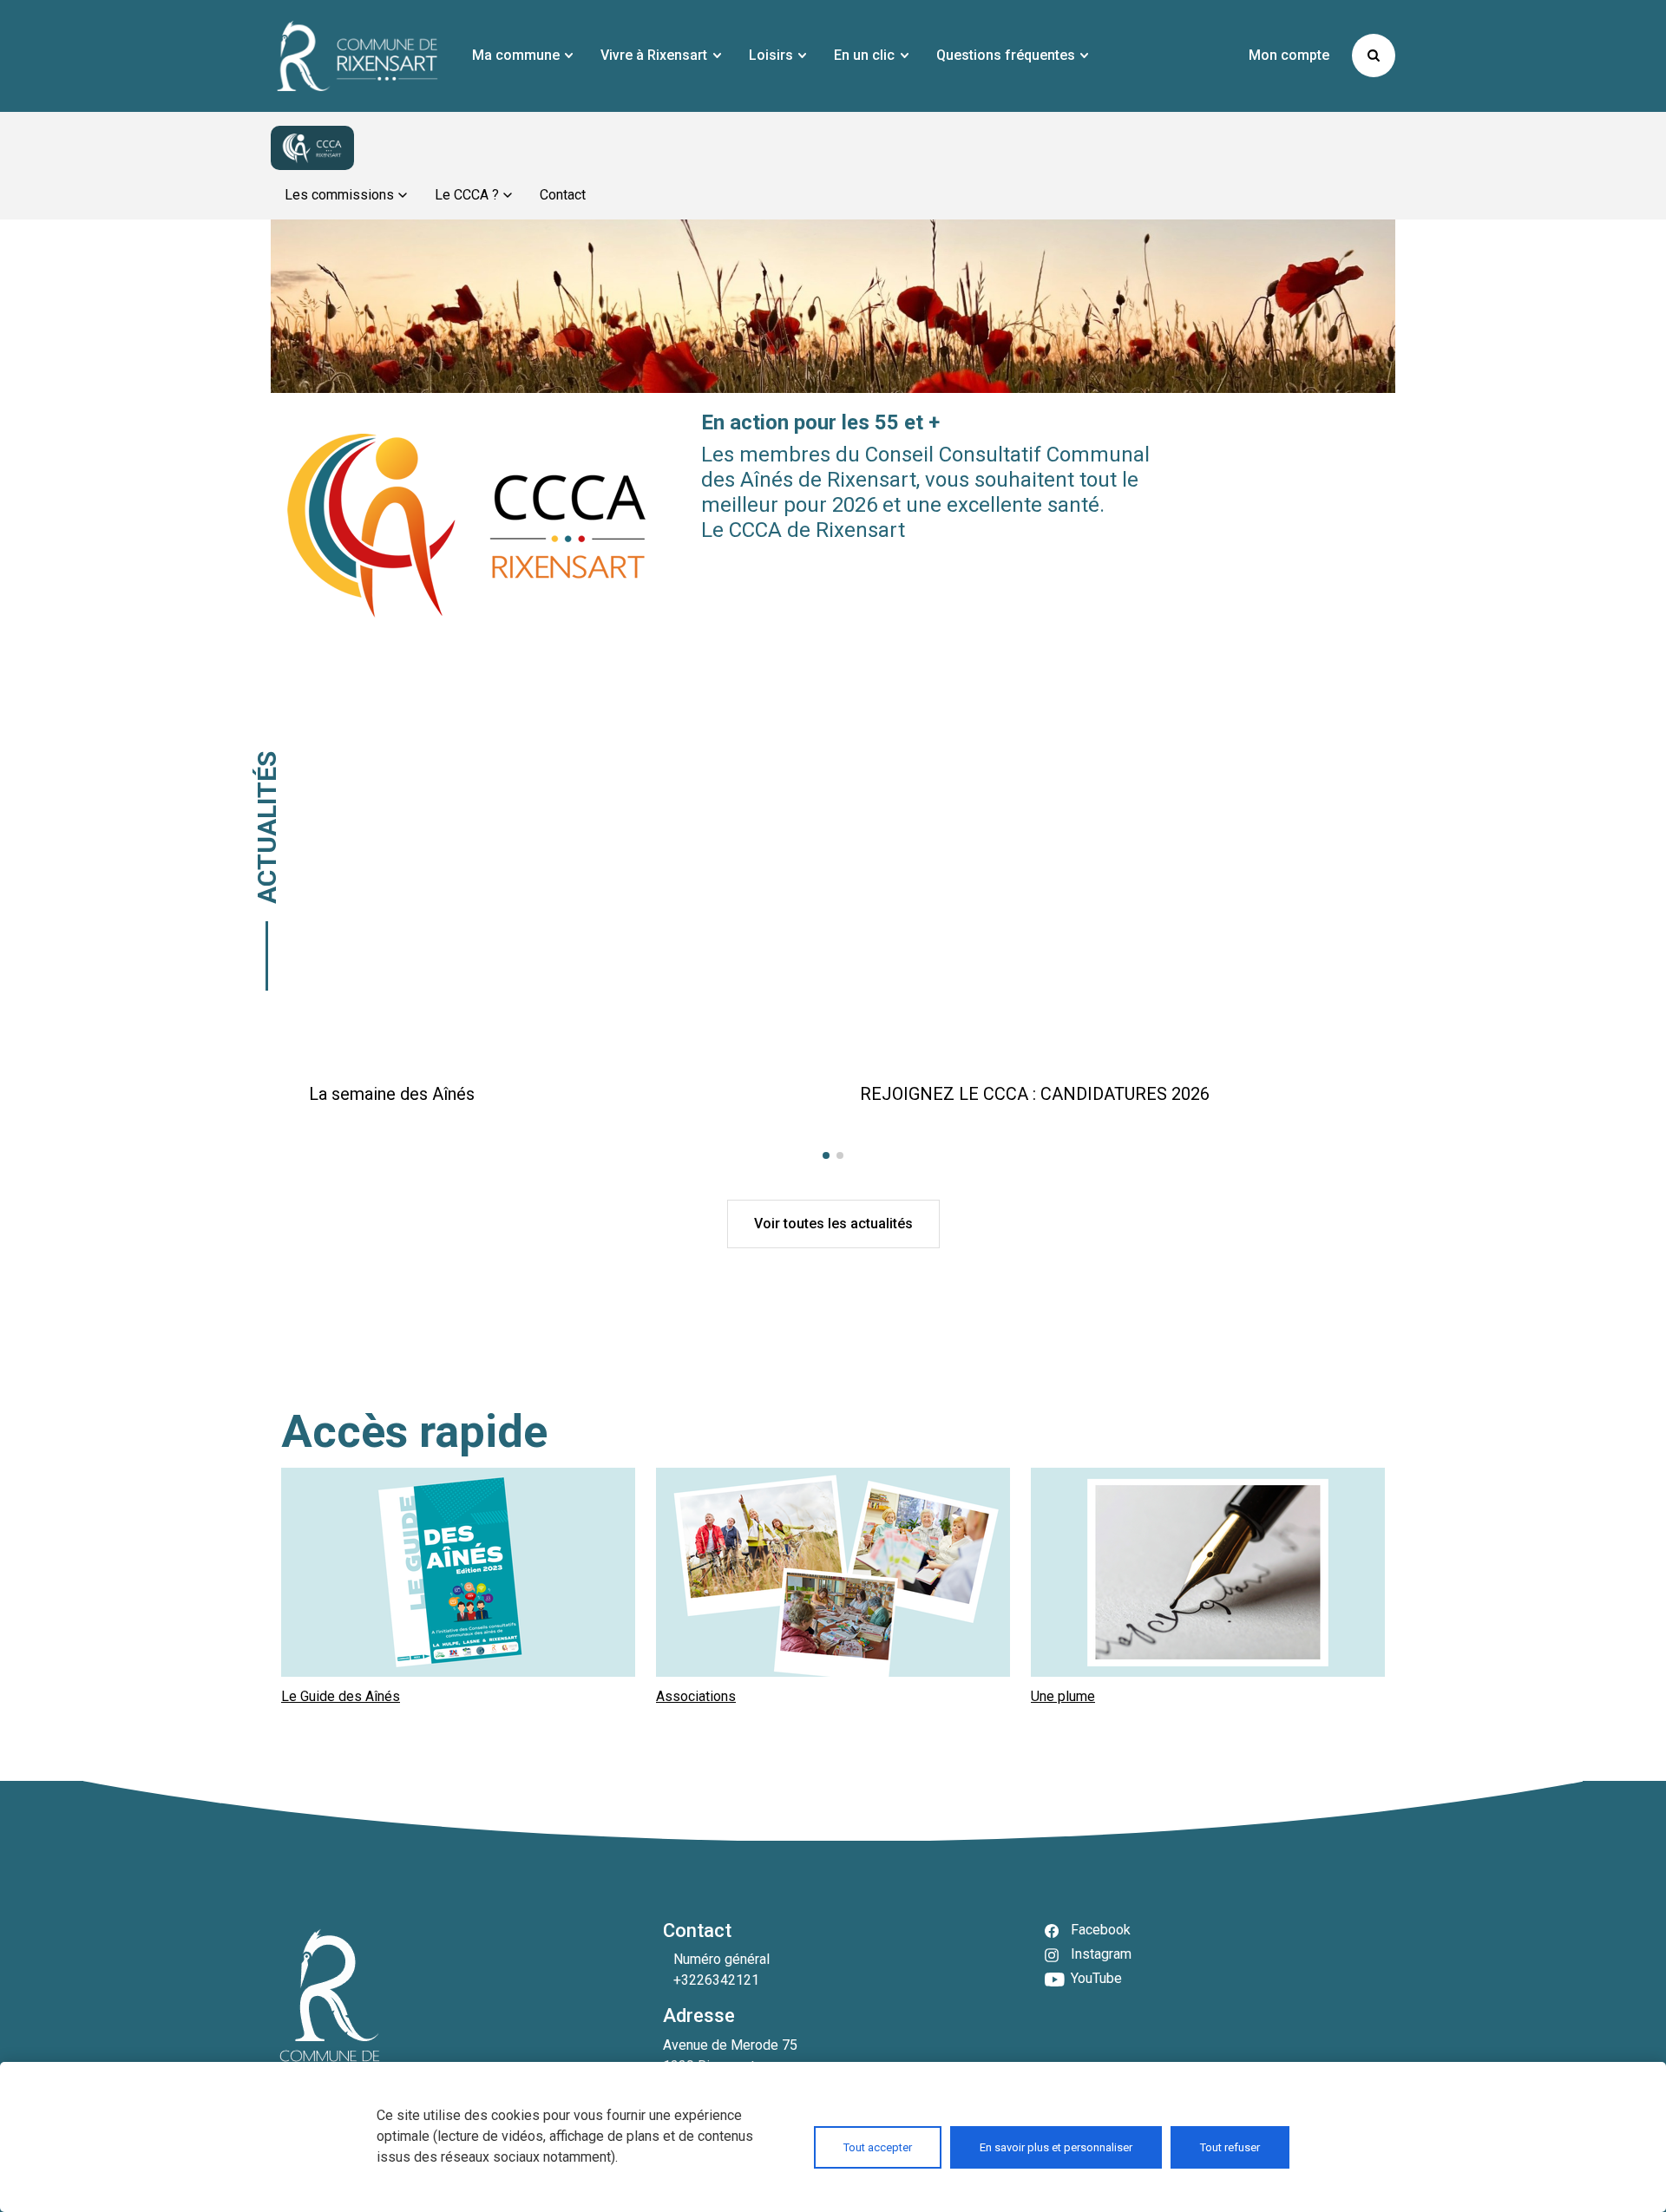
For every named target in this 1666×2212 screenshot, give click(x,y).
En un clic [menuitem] (864, 55)
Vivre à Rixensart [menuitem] (654, 55)
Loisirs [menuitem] (771, 55)
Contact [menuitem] (563, 195)
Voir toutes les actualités (833, 1224)
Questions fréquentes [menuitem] (1006, 55)
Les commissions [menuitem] (339, 195)
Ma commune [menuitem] (516, 55)
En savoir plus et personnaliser (1056, 2147)
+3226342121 (716, 1980)
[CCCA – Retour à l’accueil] (312, 148)
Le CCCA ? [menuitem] (467, 195)
